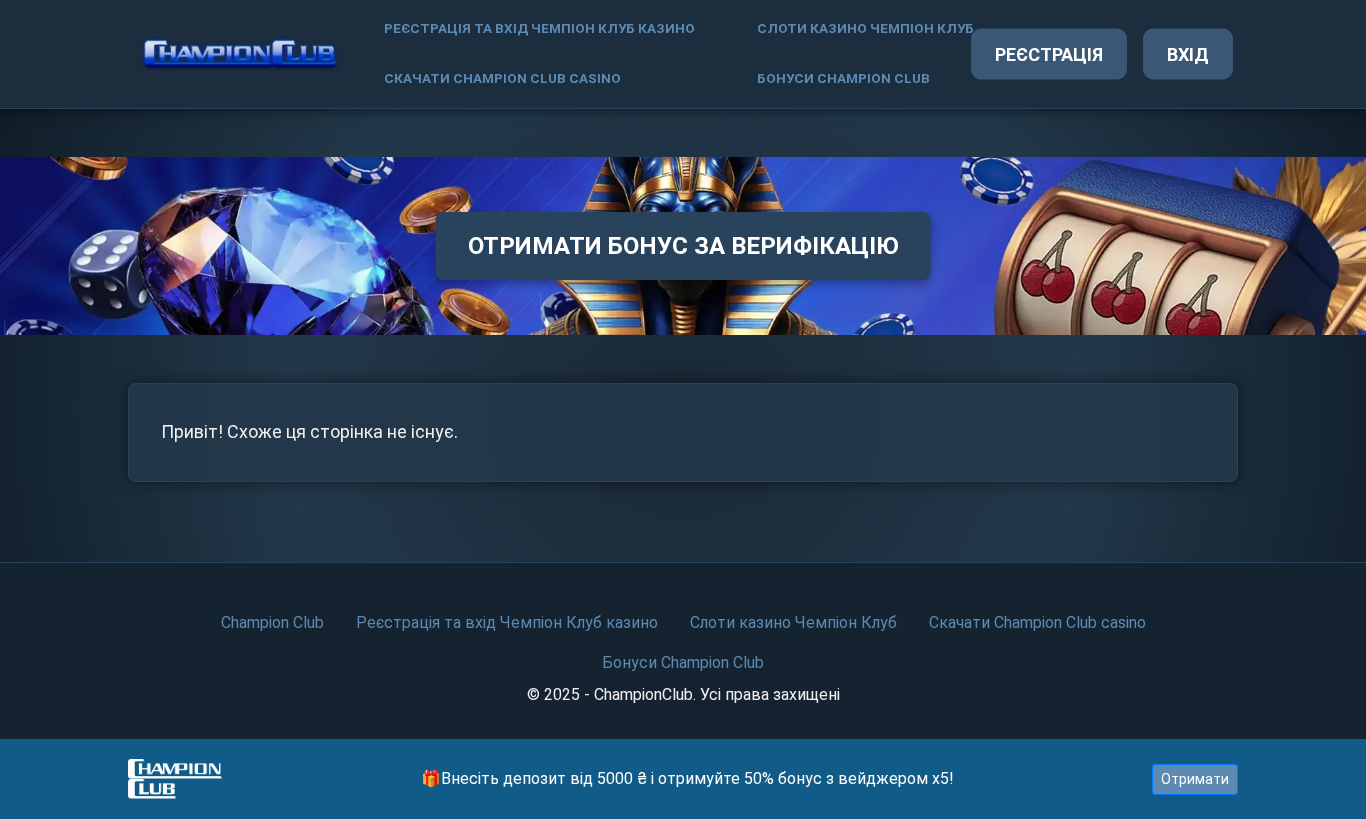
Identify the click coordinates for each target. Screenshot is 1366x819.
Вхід (1188, 54)
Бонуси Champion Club (843, 78)
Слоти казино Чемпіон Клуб (865, 28)
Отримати (1195, 779)
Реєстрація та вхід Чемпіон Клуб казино (539, 28)
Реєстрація (1049, 54)
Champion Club (272, 622)
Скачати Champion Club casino (502, 78)
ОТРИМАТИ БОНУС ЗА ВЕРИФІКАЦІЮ (683, 246)
